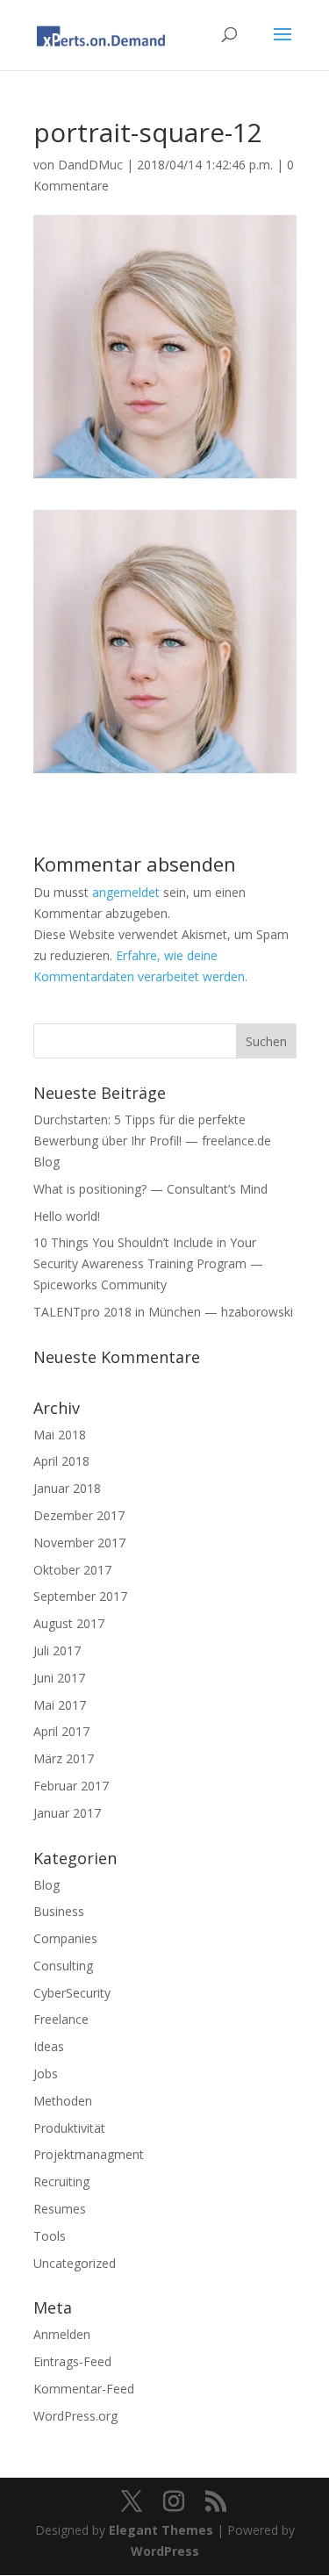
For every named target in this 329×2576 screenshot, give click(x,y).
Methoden (63, 2101)
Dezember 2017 (79, 1515)
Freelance (61, 2019)
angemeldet (126, 892)
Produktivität (69, 2128)
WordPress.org (75, 2416)
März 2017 (64, 1758)
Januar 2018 (67, 1488)
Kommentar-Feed (84, 2389)
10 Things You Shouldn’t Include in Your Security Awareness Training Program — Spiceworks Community (148, 1263)
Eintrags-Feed (72, 2361)
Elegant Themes (161, 2530)
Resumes (60, 2209)
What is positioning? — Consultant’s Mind (150, 1189)
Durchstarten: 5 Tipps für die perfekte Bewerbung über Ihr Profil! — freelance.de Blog (152, 1141)
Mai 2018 (60, 1435)
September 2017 (80, 1596)
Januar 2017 (67, 1813)
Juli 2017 (57, 1650)
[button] (165, 642)
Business (59, 1911)
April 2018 (61, 1461)
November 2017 (79, 1543)
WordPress (165, 2551)
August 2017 (69, 1623)
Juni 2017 (59, 1678)
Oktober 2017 (72, 1570)
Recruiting (61, 2181)
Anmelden (62, 2334)
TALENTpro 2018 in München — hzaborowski (163, 1312)
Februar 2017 (71, 1786)
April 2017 (61, 1731)
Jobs (46, 2074)
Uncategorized (75, 2263)
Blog (46, 1885)
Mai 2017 (60, 1705)
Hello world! (67, 1216)
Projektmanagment (89, 2154)
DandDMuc (90, 165)
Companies (65, 1938)
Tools (50, 2236)
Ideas (49, 2046)
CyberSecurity (72, 1993)
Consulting (63, 1966)
